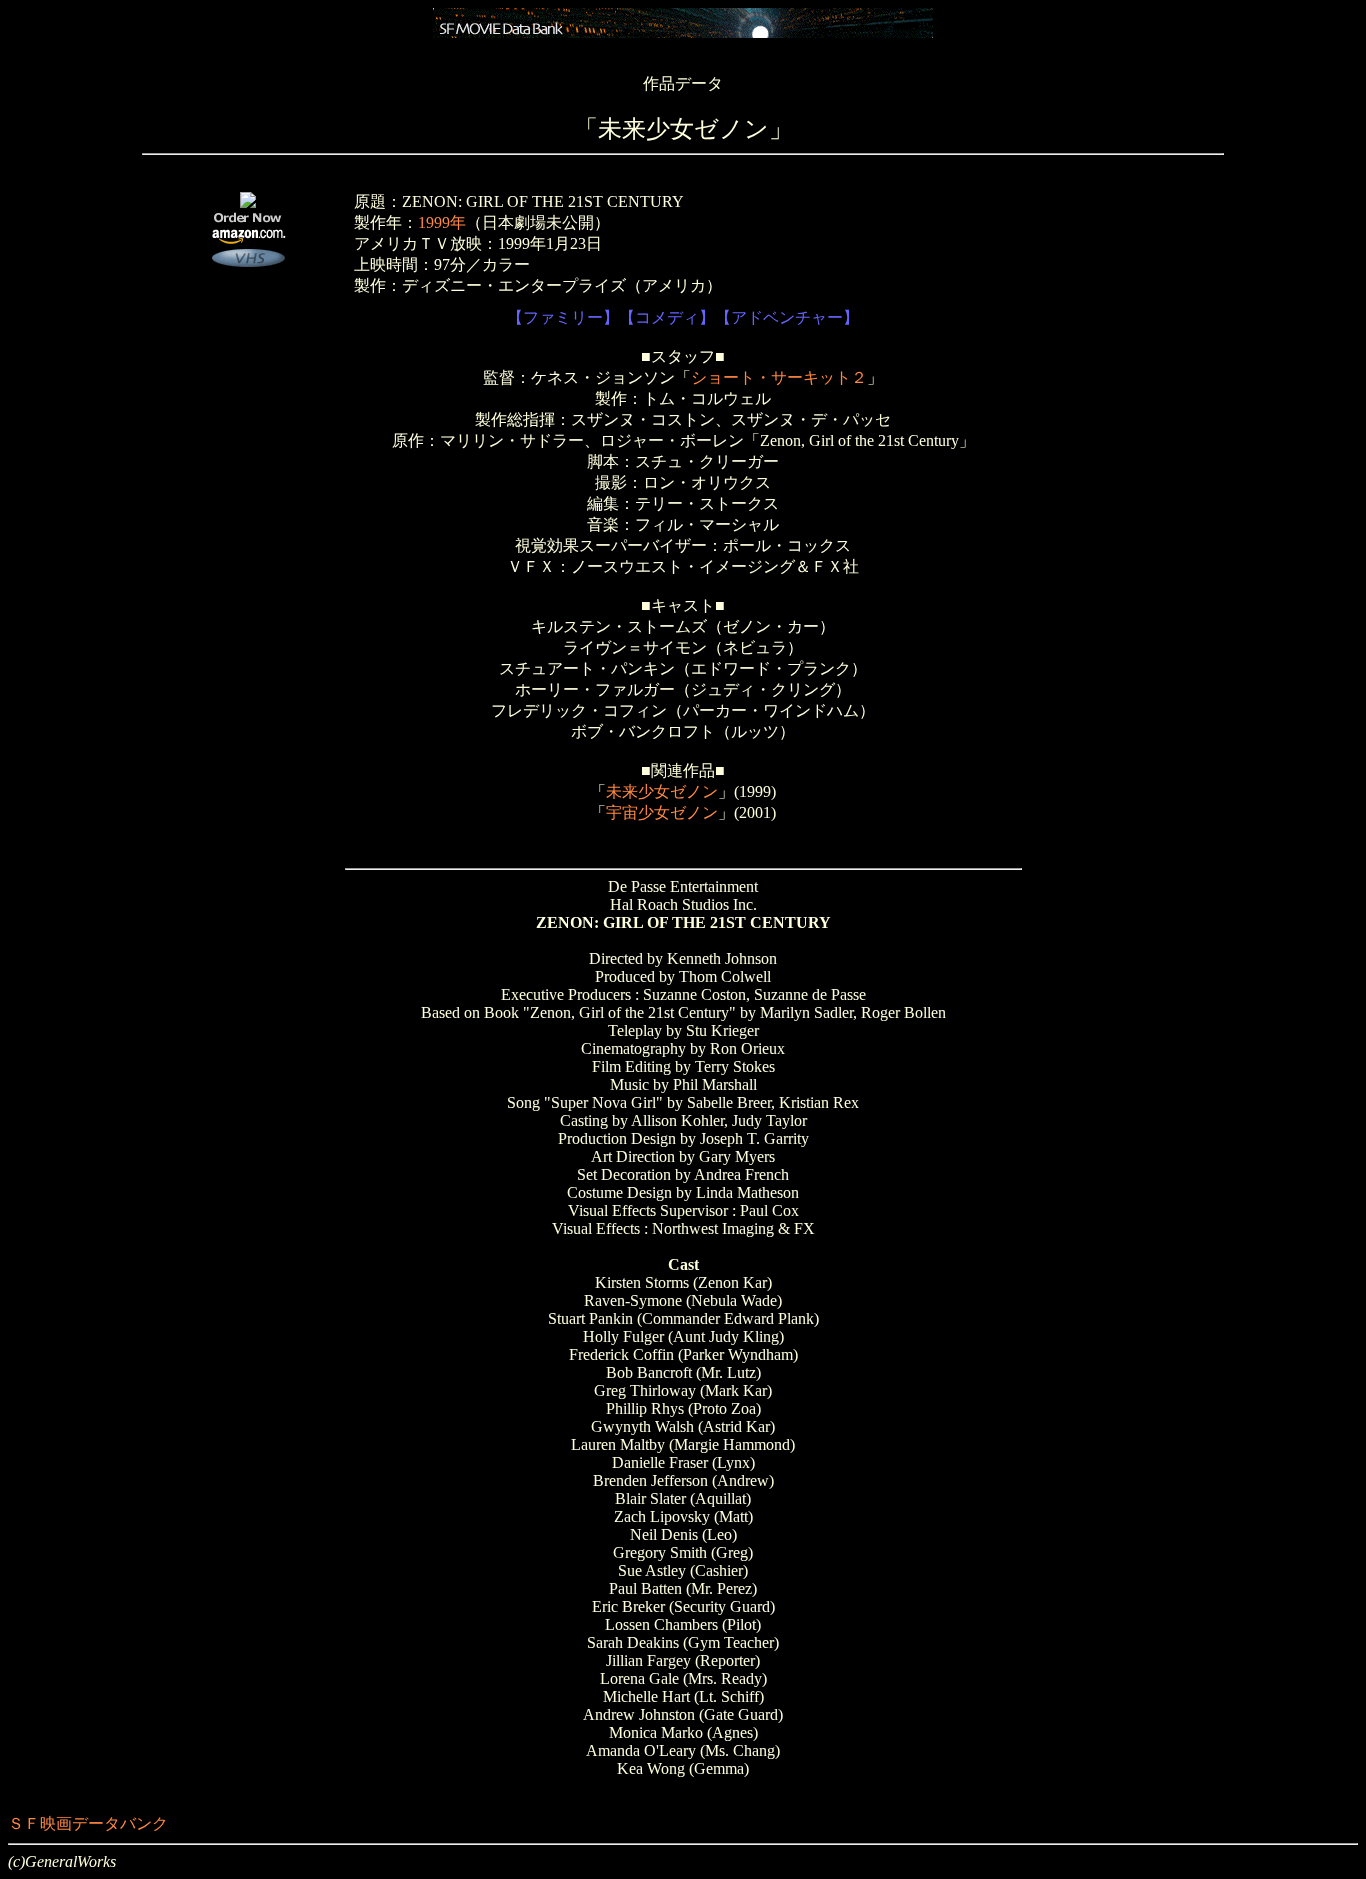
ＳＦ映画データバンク (88, 1823)
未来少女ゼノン (662, 791)
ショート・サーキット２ (779, 377)
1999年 (442, 222)
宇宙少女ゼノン (662, 812)
